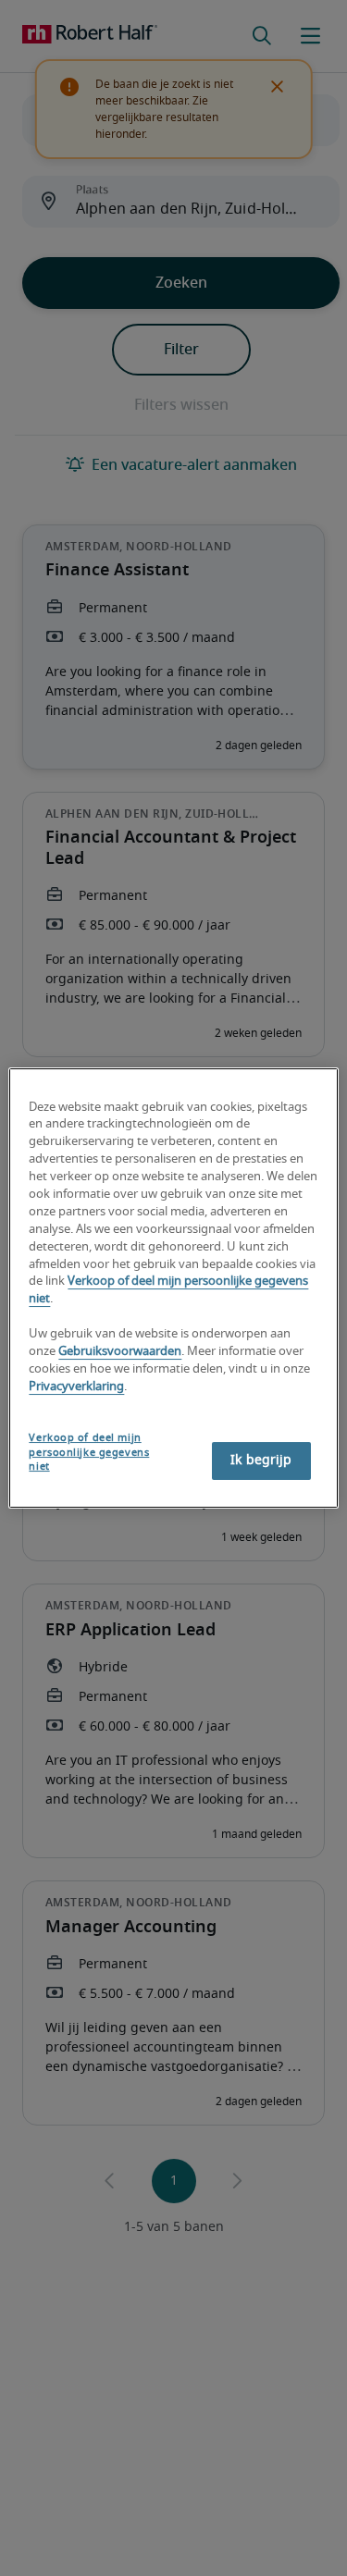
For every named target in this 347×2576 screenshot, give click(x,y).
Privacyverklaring (76, 1387)
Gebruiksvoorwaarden (120, 1352)
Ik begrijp (261, 1461)
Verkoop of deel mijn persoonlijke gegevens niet (89, 1453)
